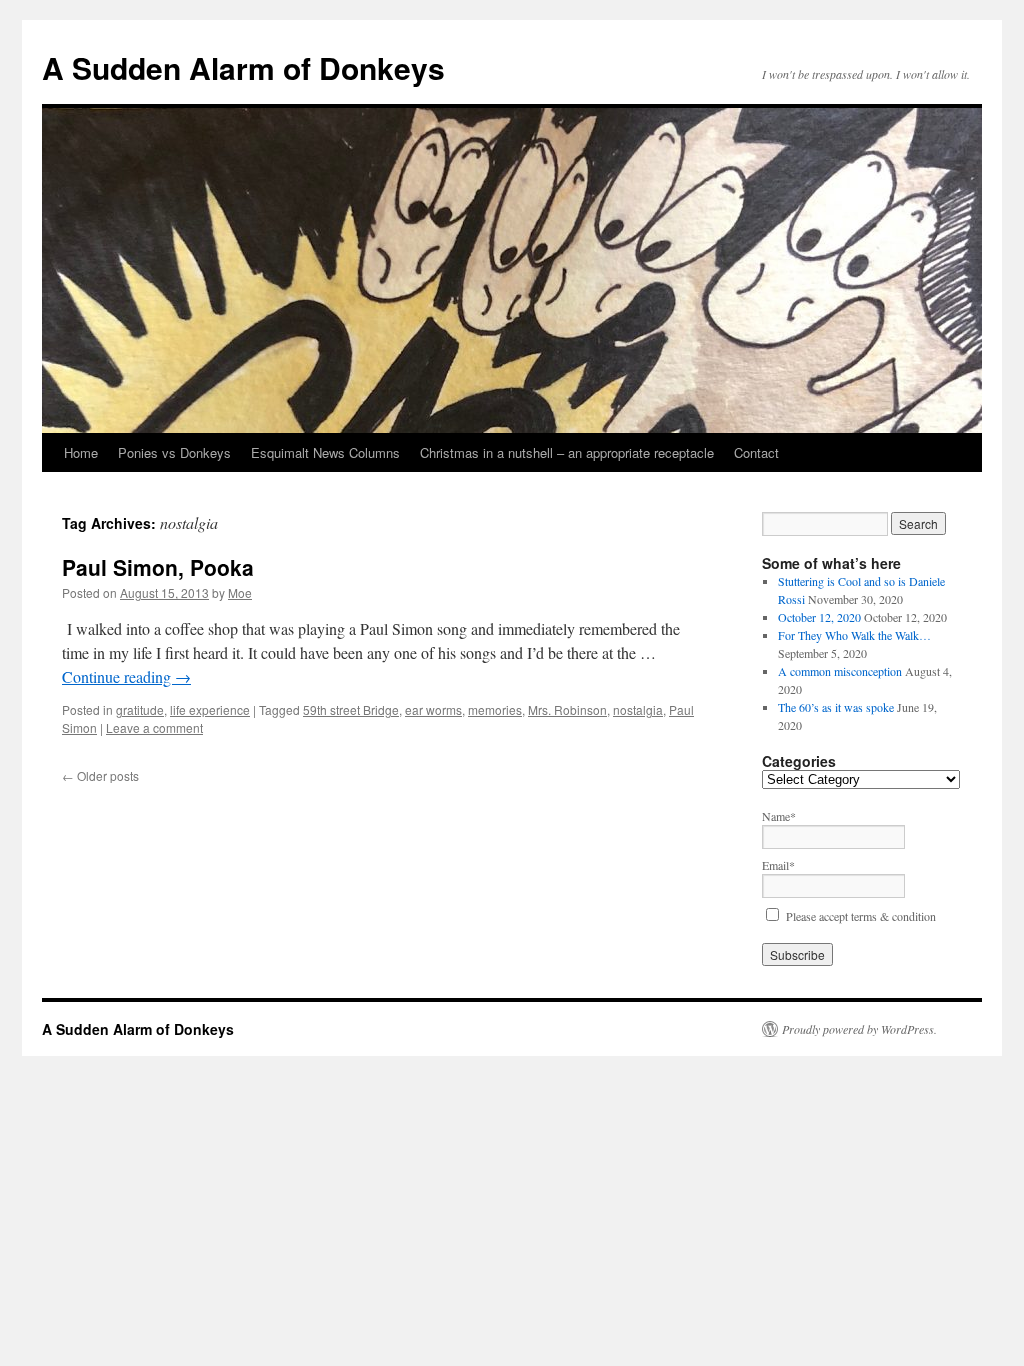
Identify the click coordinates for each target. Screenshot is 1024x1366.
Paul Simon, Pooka (158, 567)
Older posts (100, 775)
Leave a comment (154, 727)
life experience (210, 709)
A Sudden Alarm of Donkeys (243, 67)
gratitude (140, 709)
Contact (756, 452)
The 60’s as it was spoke (836, 707)
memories (495, 709)
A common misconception (840, 671)
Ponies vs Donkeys (174, 452)
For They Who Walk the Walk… (854, 635)
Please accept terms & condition (861, 916)
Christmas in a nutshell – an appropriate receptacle (567, 452)
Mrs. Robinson (567, 709)
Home (81, 452)
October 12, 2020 (819, 617)
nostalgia (638, 709)
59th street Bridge (351, 709)
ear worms (433, 709)
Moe (240, 592)
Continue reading (126, 676)
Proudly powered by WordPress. (859, 1029)
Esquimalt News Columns (325, 452)
